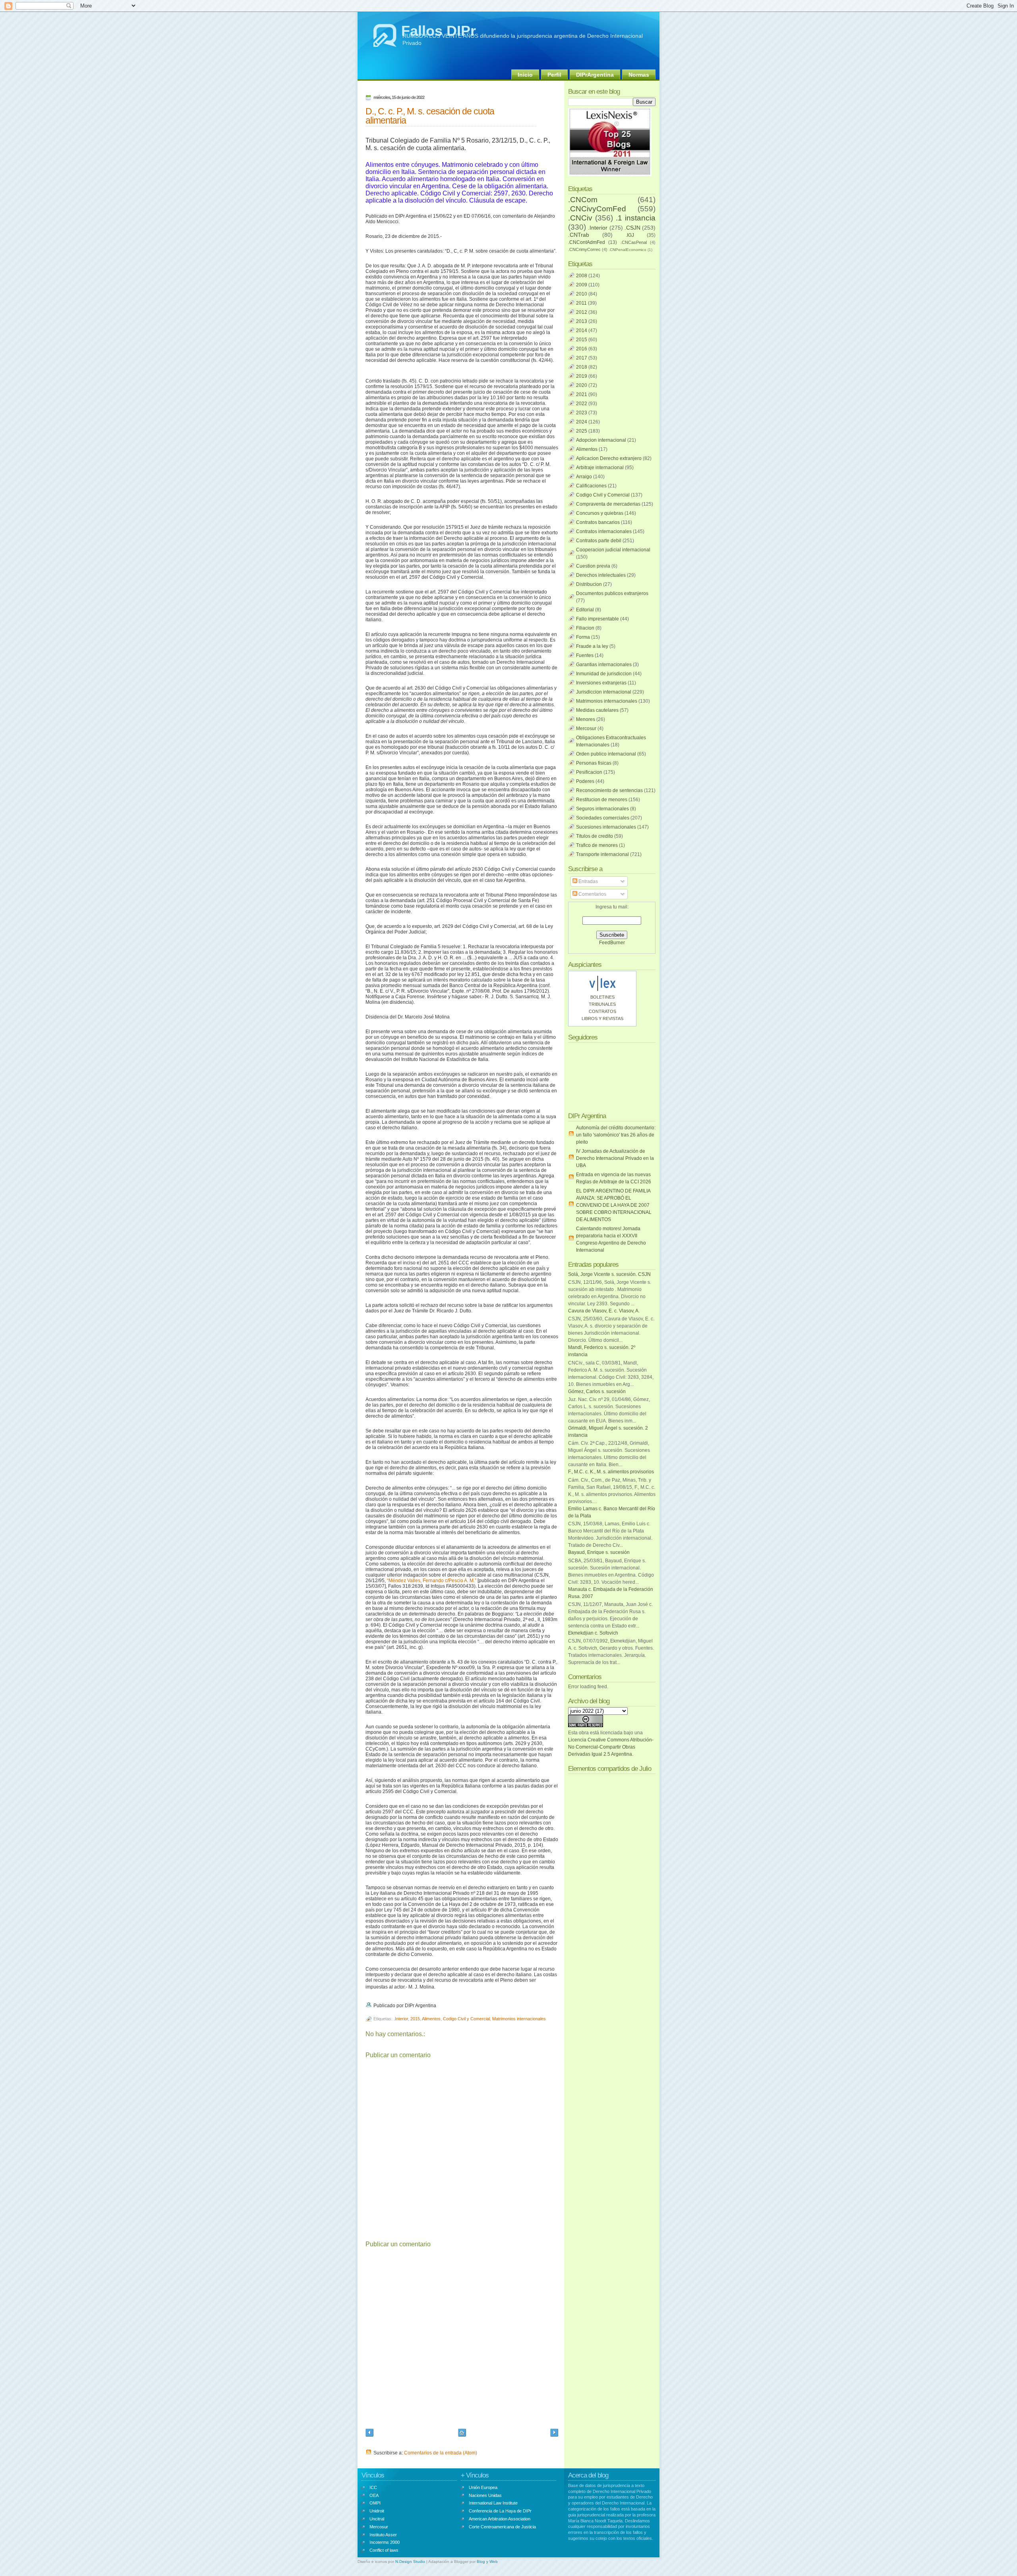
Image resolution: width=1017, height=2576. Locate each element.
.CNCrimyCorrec (584, 249)
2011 (581, 303)
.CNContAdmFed (587, 242)
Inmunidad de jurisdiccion (604, 674)
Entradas (588, 881)
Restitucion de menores (602, 800)
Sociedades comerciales (603, 818)
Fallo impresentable (597, 619)
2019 (582, 376)
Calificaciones (591, 486)
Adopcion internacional (601, 440)
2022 (582, 404)
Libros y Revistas (602, 1018)
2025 (582, 431)
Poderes (585, 781)
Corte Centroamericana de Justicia (502, 2527)
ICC (373, 2487)
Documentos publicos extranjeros (612, 593)
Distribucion (589, 584)
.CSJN (632, 228)
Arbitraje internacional (600, 468)
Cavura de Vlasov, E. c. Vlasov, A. (604, 1311)
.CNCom (583, 200)
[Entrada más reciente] (369, 2434)
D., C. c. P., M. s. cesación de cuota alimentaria (430, 116)
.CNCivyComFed (597, 209)
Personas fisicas (594, 763)
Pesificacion (589, 772)
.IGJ (630, 235)
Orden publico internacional (606, 754)
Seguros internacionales (602, 809)
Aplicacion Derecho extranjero (609, 458)
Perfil (554, 75)
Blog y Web (487, 2562)
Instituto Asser (383, 2535)
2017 (582, 358)
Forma (583, 637)
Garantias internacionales (604, 665)
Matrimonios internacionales (519, 2019)
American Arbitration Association (500, 2519)
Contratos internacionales (604, 531)
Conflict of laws (384, 2550)
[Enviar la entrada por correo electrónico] (438, 2006)
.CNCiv (580, 218)
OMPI (375, 2503)
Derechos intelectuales (601, 575)
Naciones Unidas (485, 2495)
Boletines (602, 997)
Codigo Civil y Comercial (466, 2019)
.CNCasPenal (634, 242)
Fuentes (585, 655)
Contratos (602, 1011)
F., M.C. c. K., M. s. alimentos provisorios (611, 1472)
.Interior (401, 2019)
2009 (582, 285)
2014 (582, 330)
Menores (586, 719)
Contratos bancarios (598, 522)
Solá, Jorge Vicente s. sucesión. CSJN (609, 1274)
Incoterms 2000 (385, 2542)
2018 (582, 367)
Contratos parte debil (599, 541)
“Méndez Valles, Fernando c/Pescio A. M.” (432, 1581)
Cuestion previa (593, 566)
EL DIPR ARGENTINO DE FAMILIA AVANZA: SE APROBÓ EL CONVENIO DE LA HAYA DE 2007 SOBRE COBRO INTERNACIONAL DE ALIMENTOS (614, 1205)
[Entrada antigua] (554, 2434)
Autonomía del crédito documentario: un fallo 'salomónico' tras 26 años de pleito (616, 1135)
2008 (582, 276)
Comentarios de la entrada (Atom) (441, 2453)
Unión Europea (483, 2487)
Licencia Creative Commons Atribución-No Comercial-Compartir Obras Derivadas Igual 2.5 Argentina (611, 1747)
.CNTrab (579, 235)
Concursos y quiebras (600, 513)
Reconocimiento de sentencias (609, 790)
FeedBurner (612, 943)
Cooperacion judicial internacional (613, 550)
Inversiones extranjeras (601, 683)
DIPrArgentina (595, 75)
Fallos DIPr (439, 31)
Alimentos (431, 2019)
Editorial (585, 610)
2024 (582, 422)
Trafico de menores (597, 845)
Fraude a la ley (592, 646)
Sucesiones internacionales (606, 827)
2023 (582, 413)
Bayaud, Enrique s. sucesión (599, 1552)
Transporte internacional (602, 854)
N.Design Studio (410, 2562)
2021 (582, 394)
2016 (582, 349)
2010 (582, 294)
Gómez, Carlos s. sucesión (597, 1391)
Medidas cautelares (597, 710)
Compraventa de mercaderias (608, 504)
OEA (374, 2495)
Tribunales (602, 1004)
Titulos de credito (595, 836)
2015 (415, 2019)
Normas (639, 75)
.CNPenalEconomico (627, 250)
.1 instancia (636, 218)
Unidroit (377, 2511)
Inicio (525, 75)
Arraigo (584, 477)
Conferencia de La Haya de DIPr (500, 2511)
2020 (582, 385)
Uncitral (377, 2519)
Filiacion (585, 628)
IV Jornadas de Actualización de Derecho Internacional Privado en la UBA (615, 1158)
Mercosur (586, 729)
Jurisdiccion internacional (604, 692)
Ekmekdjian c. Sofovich (593, 1633)
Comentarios (592, 894)
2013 (582, 321)
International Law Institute (493, 2503)
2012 (582, 312)
